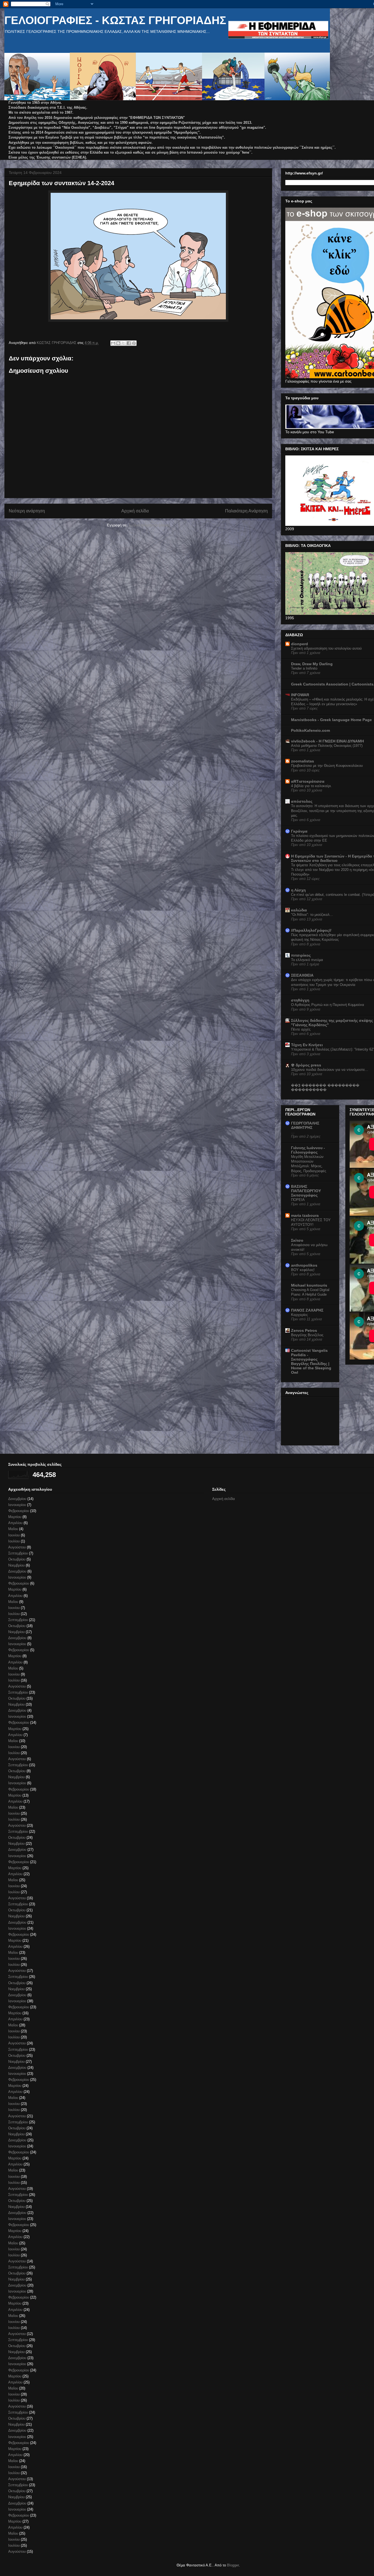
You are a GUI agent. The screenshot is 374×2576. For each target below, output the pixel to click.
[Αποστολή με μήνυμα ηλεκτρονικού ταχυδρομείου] (113, 343)
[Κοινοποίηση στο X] (123, 343)
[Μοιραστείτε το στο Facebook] (129, 343)
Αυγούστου (17, 1547)
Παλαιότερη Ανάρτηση (246, 511)
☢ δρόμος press (306, 1065)
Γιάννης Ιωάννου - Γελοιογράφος (308, 1150)
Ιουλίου (14, 1541)
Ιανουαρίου (17, 1505)
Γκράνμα (299, 831)
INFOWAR (300, 695)
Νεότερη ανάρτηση (27, 511)
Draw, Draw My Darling (312, 664)
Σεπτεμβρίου (18, 1553)
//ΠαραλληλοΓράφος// (311, 930)
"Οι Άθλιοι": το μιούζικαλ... (312, 915)
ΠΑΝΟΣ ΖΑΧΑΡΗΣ (307, 1310)
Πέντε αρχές (301, 1029)
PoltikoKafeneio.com (310, 730)
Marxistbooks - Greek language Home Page (331, 720)
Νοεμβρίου (16, 1565)
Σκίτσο (297, 1240)
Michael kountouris (309, 1285)
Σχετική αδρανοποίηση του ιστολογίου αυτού (326, 648)
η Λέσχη (298, 890)
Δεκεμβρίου (17, 1499)
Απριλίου (15, 1523)
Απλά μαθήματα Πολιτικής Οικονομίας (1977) (327, 746)
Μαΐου (13, 1529)
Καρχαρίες (299, 1315)
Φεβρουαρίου (19, 1511)
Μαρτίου (15, 1517)
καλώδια (299, 910)
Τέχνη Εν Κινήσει (307, 1045)
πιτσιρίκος (301, 955)
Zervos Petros (304, 1330)
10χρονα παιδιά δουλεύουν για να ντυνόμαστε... (330, 1070)
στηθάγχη (300, 1000)
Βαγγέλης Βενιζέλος (307, 1335)
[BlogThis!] (118, 343)
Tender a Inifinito (304, 668)
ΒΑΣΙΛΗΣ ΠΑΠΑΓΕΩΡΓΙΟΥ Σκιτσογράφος (306, 1191)
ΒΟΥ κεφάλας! (303, 1270)
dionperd (300, 644)
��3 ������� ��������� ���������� (325, 1088)
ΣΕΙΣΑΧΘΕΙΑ (302, 975)
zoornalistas (303, 761)
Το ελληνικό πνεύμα (307, 960)
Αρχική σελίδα (135, 511)
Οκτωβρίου (17, 1559)
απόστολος (302, 801)
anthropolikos (304, 1265)
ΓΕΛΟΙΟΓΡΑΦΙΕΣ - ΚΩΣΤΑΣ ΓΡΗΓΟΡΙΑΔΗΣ (115, 20)
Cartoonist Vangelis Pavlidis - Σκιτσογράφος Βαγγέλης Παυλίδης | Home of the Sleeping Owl (311, 1361)
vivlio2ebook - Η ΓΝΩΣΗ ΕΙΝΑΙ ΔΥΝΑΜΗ (327, 741)
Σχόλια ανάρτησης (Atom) (149, 525)
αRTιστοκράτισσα (308, 781)
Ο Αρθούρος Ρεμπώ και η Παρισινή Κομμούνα (328, 1005)
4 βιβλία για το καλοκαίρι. (311, 786)
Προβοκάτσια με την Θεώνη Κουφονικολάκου (327, 766)
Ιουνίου (14, 1535)
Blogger (233, 2565)
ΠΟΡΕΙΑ (298, 1200)
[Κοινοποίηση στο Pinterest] (134, 343)
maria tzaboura (305, 1215)
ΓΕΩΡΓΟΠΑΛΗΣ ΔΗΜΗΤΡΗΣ (305, 1125)
